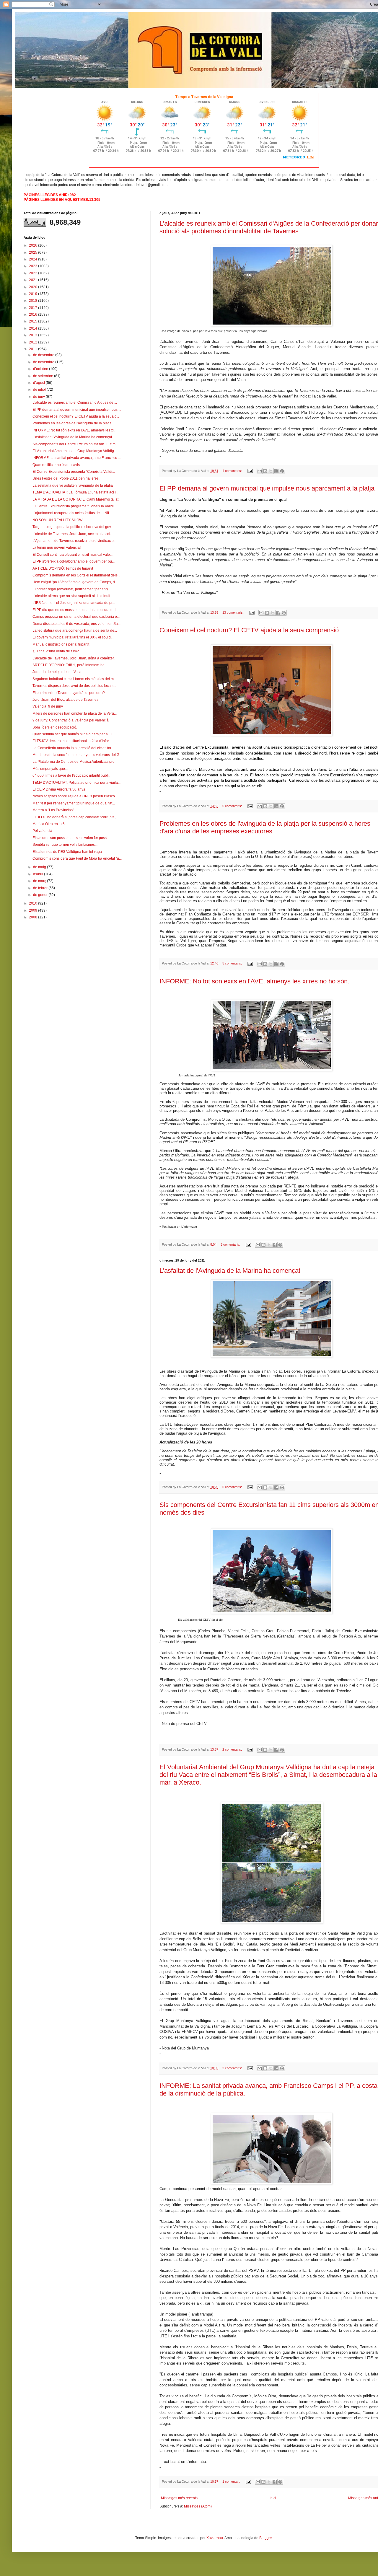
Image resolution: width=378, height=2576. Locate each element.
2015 (34, 321)
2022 (34, 273)
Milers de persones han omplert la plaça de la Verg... (75, 713)
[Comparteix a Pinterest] (282, 471)
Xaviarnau (215, 2538)
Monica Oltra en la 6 (49, 824)
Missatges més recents (179, 2498)
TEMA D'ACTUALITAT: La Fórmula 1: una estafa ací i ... (76, 492)
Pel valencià (42, 831)
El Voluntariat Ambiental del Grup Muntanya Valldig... (75, 451)
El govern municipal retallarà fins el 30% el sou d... (73, 637)
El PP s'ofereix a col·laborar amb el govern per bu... (74, 561)
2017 (34, 308)
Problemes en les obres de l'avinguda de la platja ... (74, 423)
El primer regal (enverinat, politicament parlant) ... (72, 589)
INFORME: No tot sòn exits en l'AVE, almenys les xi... (74, 430)
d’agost (39, 383)
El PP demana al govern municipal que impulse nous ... (77, 410)
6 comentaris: (233, 806)
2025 (34, 252)
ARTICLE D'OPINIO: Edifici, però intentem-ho (69, 665)
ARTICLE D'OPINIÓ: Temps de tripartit (63, 568)
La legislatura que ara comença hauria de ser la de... (75, 630)
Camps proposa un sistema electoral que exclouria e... (76, 617)
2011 (34, 349)
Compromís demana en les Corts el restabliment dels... (76, 575)
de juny (39, 397)
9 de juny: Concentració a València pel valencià (71, 720)
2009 (34, 910)
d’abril (39, 874)
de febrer (41, 888)
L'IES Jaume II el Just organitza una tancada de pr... (74, 603)
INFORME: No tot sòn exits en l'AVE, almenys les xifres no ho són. (254, 981)
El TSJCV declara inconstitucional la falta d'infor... (72, 741)
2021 (34, 280)
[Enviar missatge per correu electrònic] (250, 471)
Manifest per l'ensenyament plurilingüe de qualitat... (74, 803)
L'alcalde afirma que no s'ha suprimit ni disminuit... (73, 596)
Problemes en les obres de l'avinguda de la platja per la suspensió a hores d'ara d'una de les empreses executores (265, 827)
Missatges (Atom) (198, 2506)
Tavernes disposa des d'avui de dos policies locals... (74, 686)
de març (40, 881)
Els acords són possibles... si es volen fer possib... (72, 838)
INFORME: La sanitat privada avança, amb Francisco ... (77, 458)
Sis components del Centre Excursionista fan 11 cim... (75, 444)
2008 (34, 917)
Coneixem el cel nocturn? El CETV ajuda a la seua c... (76, 416)
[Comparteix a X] (271, 471)
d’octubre (41, 369)
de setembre (44, 376)
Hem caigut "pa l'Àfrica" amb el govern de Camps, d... (75, 582)
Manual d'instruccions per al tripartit (61, 644)
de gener (41, 895)
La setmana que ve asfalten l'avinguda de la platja (73, 485)
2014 (34, 328)
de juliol (40, 390)
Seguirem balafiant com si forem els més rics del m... (74, 679)
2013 (34, 335)
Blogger (265, 2538)
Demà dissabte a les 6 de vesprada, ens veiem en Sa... (76, 624)
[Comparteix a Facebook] (276, 471)
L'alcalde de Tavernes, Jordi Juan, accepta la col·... (73, 534)
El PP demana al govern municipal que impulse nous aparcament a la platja (267, 488)
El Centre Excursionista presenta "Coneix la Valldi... (74, 472)
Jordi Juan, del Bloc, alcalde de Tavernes (65, 700)
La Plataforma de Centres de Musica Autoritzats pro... (75, 762)
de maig (40, 867)
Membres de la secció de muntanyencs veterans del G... (77, 755)
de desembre (44, 355)
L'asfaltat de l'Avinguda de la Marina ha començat (230, 1271)
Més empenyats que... (50, 769)
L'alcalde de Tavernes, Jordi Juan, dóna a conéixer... (74, 658)
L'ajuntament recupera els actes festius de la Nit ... (72, 513)
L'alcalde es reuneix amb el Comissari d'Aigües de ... (75, 403)
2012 (34, 342)
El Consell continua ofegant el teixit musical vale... (72, 555)
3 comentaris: (231, 1244)
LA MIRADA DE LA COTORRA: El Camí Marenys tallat (75, 499)
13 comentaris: (233, 612)
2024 (34, 259)
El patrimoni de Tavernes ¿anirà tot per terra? (69, 693)
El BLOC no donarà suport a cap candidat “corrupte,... (75, 817)
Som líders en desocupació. (55, 727)
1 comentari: (232, 2482)
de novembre (44, 362)
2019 (34, 294)
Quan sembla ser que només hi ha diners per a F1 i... (75, 734)
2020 (34, 287)
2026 (34, 245)
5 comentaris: (233, 963)
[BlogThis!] (265, 471)
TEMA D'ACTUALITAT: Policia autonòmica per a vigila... (76, 783)
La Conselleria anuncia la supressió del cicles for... (73, 748)
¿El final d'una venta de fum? (56, 651)
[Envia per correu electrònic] (260, 471)
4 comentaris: (233, 471)
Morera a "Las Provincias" (53, 810)
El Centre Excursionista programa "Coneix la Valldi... (74, 506)
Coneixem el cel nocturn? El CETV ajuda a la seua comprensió (249, 630)
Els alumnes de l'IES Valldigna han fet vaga (67, 852)
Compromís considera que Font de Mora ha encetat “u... (77, 858)
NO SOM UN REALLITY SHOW (57, 520)
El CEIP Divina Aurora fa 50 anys (59, 789)
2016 (34, 315)
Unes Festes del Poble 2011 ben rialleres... (67, 478)
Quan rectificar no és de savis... (57, 465)
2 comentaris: (233, 1749)
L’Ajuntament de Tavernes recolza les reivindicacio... (74, 541)
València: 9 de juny (48, 706)
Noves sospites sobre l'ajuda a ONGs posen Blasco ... (75, 796)
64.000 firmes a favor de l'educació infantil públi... (72, 775)
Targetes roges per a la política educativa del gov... (73, 527)
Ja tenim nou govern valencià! (57, 548)
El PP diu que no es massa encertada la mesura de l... (76, 610)
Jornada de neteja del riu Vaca (57, 672)
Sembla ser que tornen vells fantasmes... (65, 845)
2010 (34, 903)
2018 (34, 301)
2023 (34, 266)
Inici (273, 2498)
